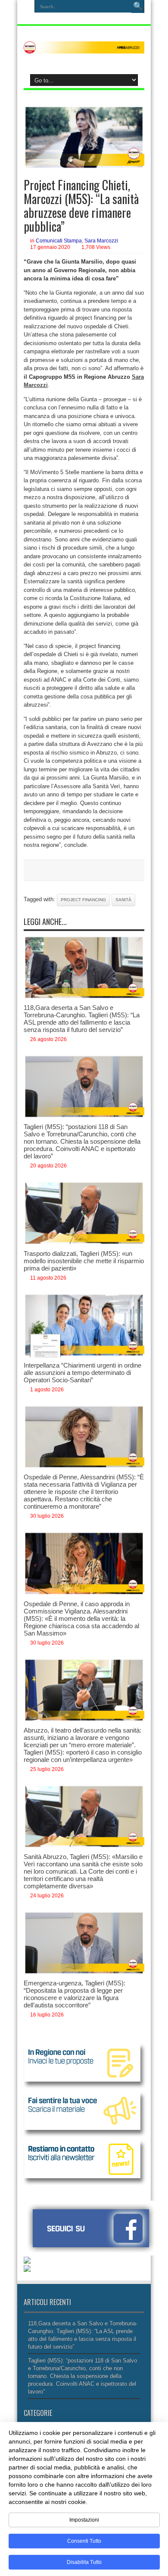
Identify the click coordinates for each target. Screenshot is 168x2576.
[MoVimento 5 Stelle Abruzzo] (84, 47)
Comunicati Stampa (59, 241)
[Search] (138, 6)
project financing (83, 900)
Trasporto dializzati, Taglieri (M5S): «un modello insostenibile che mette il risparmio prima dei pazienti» (84, 1261)
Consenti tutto (84, 2541)
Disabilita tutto (84, 2562)
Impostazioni (84, 2520)
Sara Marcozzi (101, 241)
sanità (123, 900)
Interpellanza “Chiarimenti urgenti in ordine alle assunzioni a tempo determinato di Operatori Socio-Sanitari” (82, 1373)
